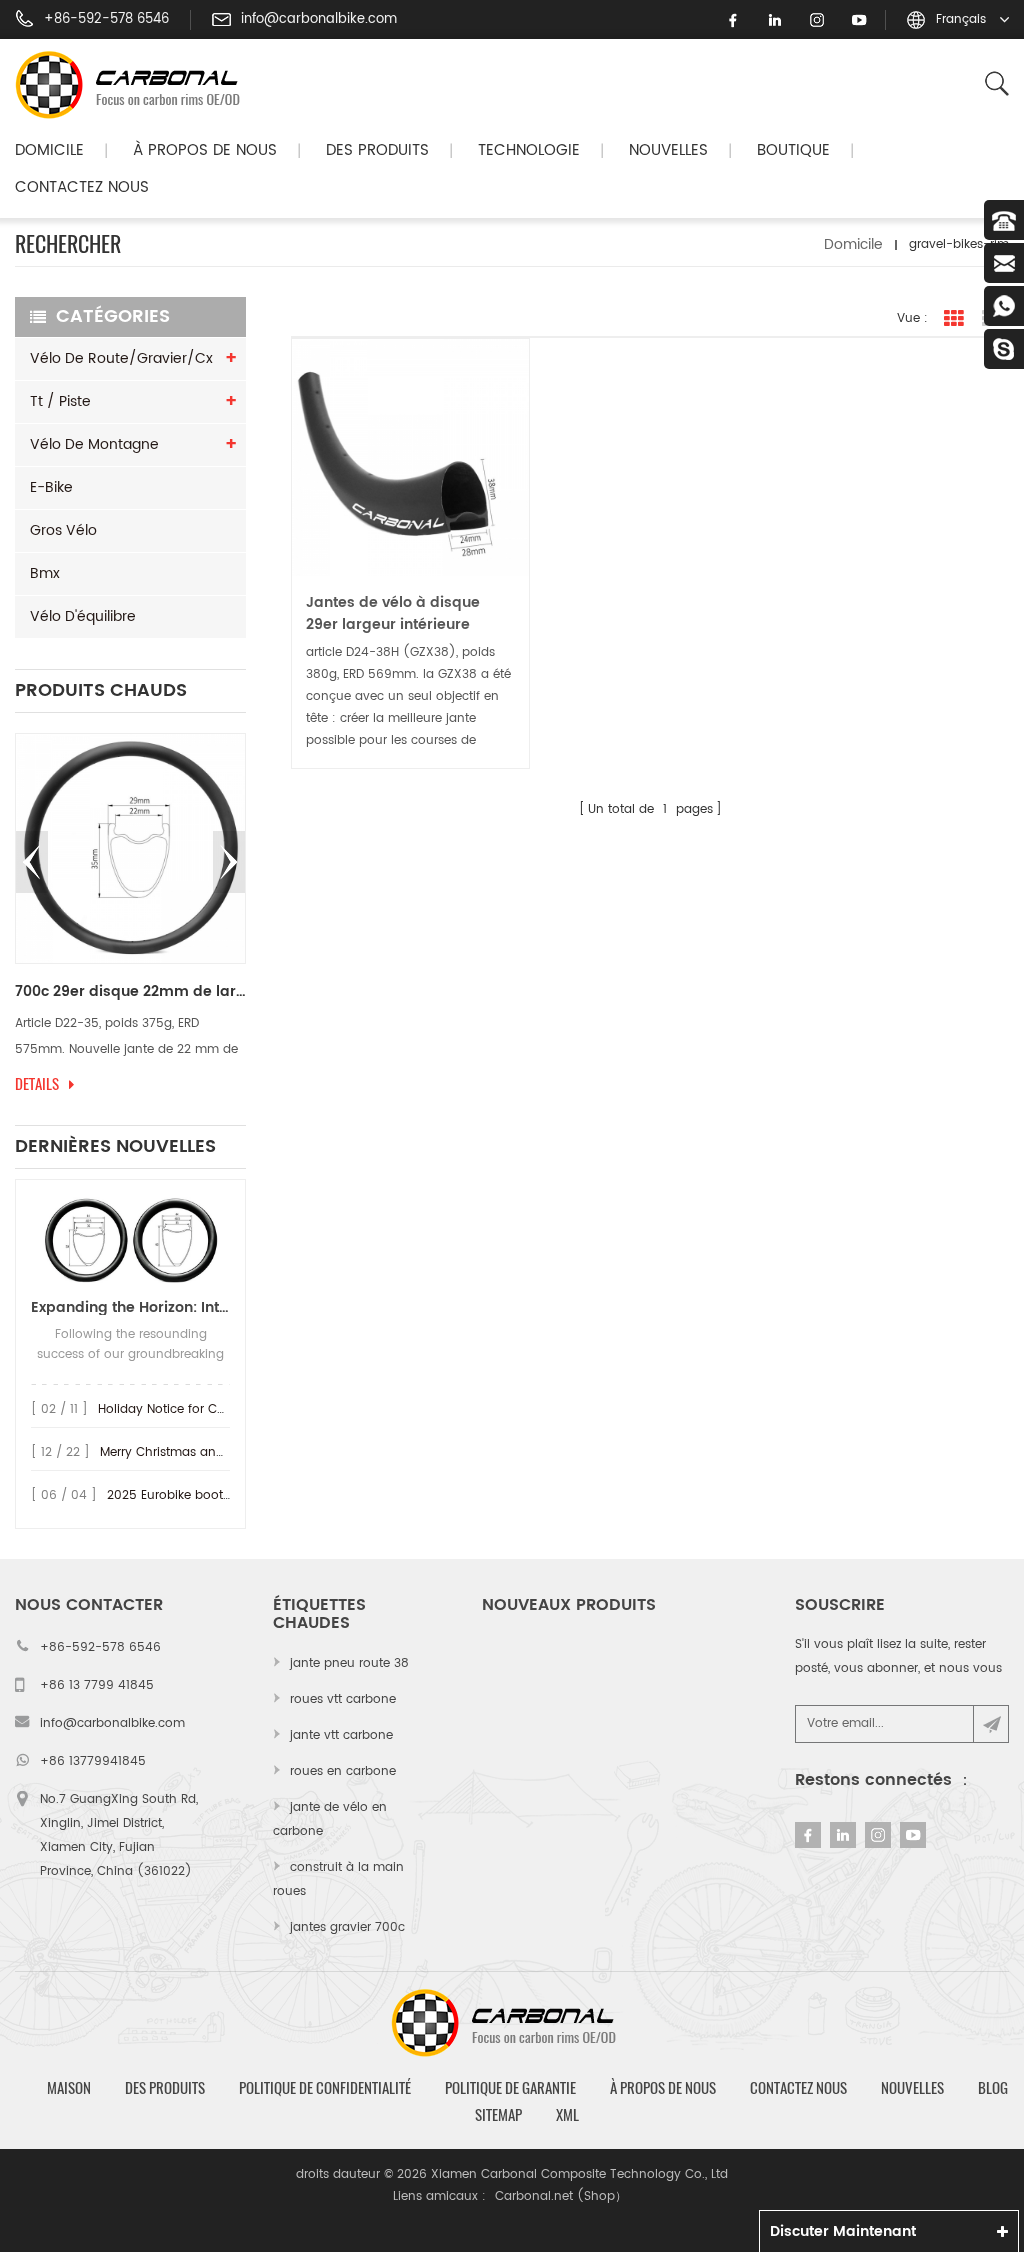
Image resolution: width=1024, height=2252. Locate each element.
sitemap (498, 2115)
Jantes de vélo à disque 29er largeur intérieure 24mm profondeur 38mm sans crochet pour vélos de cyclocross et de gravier (404, 614)
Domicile (49, 150)
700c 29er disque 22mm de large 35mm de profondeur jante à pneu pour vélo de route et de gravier (130, 992)
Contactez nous (82, 187)
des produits (165, 2088)
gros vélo (63, 530)
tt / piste (60, 401)
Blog (993, 2088)
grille (954, 319)
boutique (793, 150)
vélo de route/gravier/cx (121, 358)
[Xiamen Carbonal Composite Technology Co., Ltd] (136, 85)
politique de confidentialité (325, 2088)
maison (69, 2088)
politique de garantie (510, 2088)
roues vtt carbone (343, 1699)
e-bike (51, 487)
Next (229, 862)
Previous (32, 862)
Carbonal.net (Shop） (561, 2196)
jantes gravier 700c (347, 1927)
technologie (529, 150)
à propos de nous (663, 2088)
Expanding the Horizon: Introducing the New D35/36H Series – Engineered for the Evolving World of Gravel (130, 1307)
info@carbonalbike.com (319, 20)
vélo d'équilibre (83, 616)
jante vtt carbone (341, 1735)
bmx (45, 573)
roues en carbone (343, 1771)
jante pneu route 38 (349, 1663)
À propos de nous (205, 150)
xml (567, 2115)
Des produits (377, 150)
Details (37, 1084)
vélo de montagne (94, 444)
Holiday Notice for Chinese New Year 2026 (223, 1409)
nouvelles (668, 150)
